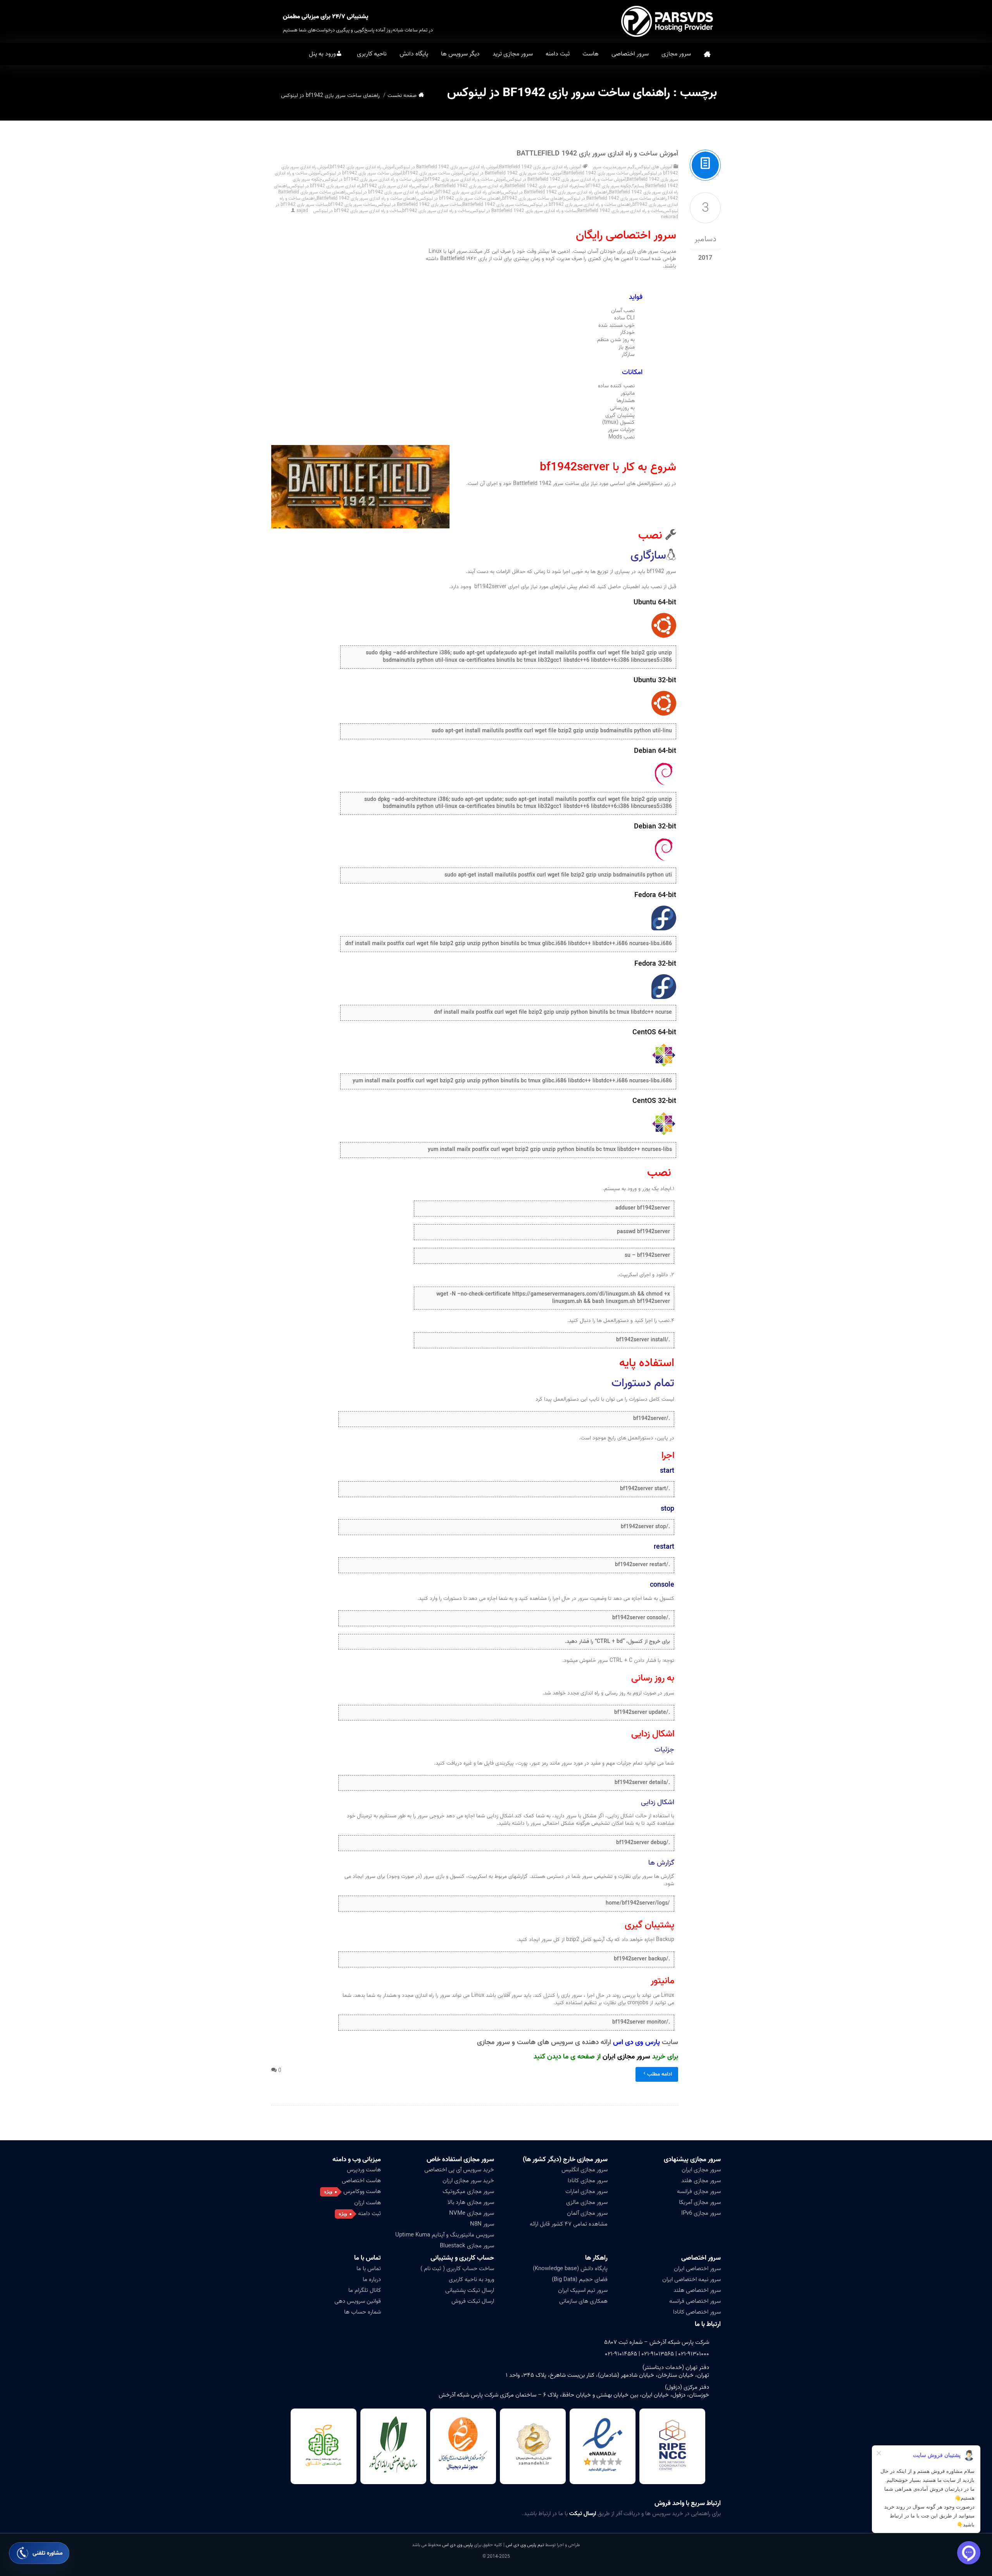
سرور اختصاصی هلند (697, 2290)
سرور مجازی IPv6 (701, 2213)
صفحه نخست (707, 54)
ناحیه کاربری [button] (372, 54)
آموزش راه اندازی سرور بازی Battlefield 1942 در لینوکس (447, 167)
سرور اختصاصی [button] (630, 54)
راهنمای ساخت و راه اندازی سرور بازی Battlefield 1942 (367, 198)
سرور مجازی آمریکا (700, 2202)
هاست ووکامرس (362, 2191)
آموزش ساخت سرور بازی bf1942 (433, 173)
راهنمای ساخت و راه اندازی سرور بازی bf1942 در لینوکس (580, 204)
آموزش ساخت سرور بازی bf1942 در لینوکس (362, 173)
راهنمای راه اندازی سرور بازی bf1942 (469, 192)
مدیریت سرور (604, 167)
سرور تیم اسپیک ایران (583, 2290)
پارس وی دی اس (457, 2545)
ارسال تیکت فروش (473, 2301)
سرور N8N (482, 2224)
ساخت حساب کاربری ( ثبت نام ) (457, 2269)
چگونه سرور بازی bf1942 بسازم (603, 186)
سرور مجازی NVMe (472, 2213)
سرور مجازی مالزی (587, 2202)
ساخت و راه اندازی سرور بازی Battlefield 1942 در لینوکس (524, 211)
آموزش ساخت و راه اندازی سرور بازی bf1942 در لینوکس (374, 179)
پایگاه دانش (414, 54)
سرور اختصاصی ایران (697, 2269)
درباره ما (372, 2279)
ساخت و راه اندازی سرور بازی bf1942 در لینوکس (357, 211)
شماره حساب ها (363, 2312)
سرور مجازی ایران (626, 2057)
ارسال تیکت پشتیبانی (470, 2290)
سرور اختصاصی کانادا (697, 2312)
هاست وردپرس (364, 2170)
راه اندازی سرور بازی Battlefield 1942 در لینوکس (459, 186)
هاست (591, 54)
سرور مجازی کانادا (588, 2181)
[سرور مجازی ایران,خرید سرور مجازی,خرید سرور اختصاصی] (668, 21)
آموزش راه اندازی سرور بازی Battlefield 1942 (540, 167)
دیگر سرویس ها (460, 54)
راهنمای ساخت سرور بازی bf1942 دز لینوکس (460, 198)
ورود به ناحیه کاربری (471, 2279)
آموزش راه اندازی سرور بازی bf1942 (362, 167)
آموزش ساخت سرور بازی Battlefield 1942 (602, 173)
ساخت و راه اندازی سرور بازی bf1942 (436, 211)
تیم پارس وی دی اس (524, 2545)
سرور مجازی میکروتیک (468, 2191)
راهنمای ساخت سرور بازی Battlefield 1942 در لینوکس (616, 198)
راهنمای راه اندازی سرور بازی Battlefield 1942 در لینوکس (556, 192)
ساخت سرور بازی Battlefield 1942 (495, 204)
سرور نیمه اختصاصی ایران (691, 2279)
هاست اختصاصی (361, 2181)
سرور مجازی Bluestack (467, 2246)
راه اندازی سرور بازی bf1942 (387, 186)
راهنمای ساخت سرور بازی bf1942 (533, 198)
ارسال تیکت (583, 2514)
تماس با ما (369, 2269)
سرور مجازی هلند (701, 2181)
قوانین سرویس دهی (358, 2301)
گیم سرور (626, 167)
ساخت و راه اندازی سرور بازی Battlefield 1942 (620, 211)
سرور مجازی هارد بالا (471, 2202)
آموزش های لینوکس (654, 167)
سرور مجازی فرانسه (699, 2191)
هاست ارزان (368, 2203)
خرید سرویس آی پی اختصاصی (459, 2170)
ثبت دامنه (558, 54)
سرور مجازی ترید (513, 54)
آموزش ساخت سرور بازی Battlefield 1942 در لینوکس (513, 173)
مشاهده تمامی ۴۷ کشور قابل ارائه (569, 2224)
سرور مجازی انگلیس (585, 2170)
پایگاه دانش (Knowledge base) (570, 2269)
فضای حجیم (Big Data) (580, 2279)
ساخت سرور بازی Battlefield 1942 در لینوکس (419, 204)
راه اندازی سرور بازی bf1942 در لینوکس (325, 186)
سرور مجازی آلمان (587, 2213)
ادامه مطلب (660, 2074)
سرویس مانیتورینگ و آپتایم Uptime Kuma (445, 2235)
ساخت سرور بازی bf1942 (352, 204)
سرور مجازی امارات (586, 2191)
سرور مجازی (676, 54)
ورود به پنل (322, 54)
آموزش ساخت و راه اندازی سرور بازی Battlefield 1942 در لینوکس (566, 179)
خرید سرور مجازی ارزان (468, 2181)
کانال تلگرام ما (365, 2290)
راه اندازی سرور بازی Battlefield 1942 (539, 186)
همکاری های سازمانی (583, 2301)
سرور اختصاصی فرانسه (695, 2301)
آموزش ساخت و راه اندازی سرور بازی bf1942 (465, 179)
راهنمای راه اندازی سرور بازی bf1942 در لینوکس (391, 192)
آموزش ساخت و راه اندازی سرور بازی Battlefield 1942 (597, 154)
